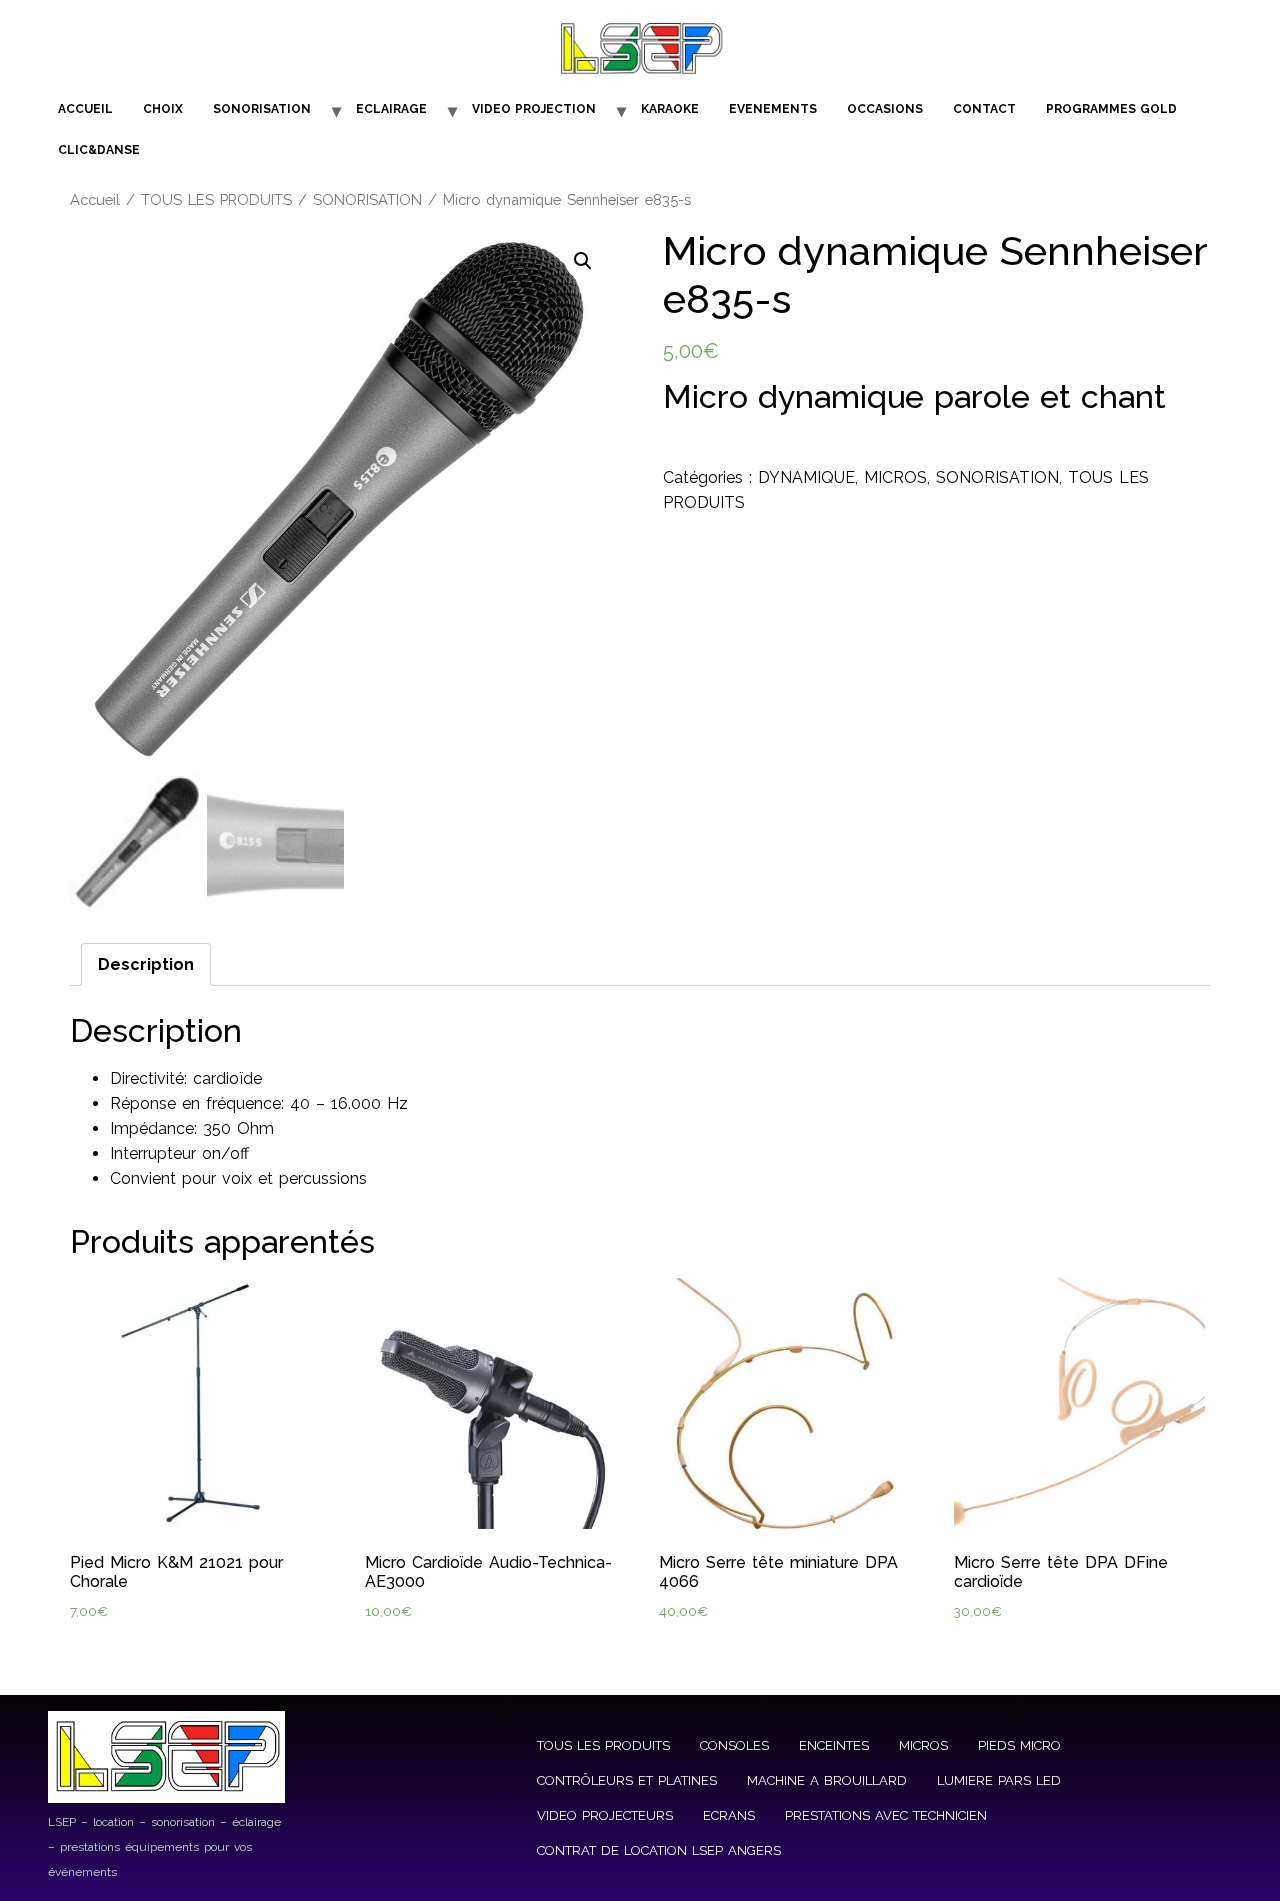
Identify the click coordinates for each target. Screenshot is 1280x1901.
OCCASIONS (885, 109)
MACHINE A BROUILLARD (827, 1780)
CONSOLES (734, 1745)
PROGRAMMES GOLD (1111, 109)
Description (146, 964)
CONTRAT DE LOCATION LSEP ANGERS (659, 1850)
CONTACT (984, 109)
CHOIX (163, 109)
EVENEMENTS (773, 109)
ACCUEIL (85, 109)
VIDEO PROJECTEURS (605, 1815)
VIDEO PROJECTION (534, 109)
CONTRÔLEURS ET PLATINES (627, 1780)
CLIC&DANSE (99, 150)
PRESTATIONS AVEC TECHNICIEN (886, 1815)
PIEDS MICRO (1019, 1745)
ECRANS (729, 1815)
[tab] (146, 964)
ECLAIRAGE (391, 109)
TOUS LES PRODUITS (216, 199)
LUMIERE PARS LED (999, 1780)
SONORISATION (262, 109)
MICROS (895, 477)
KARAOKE (670, 109)
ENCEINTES (834, 1745)
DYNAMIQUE (806, 477)
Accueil (95, 199)
